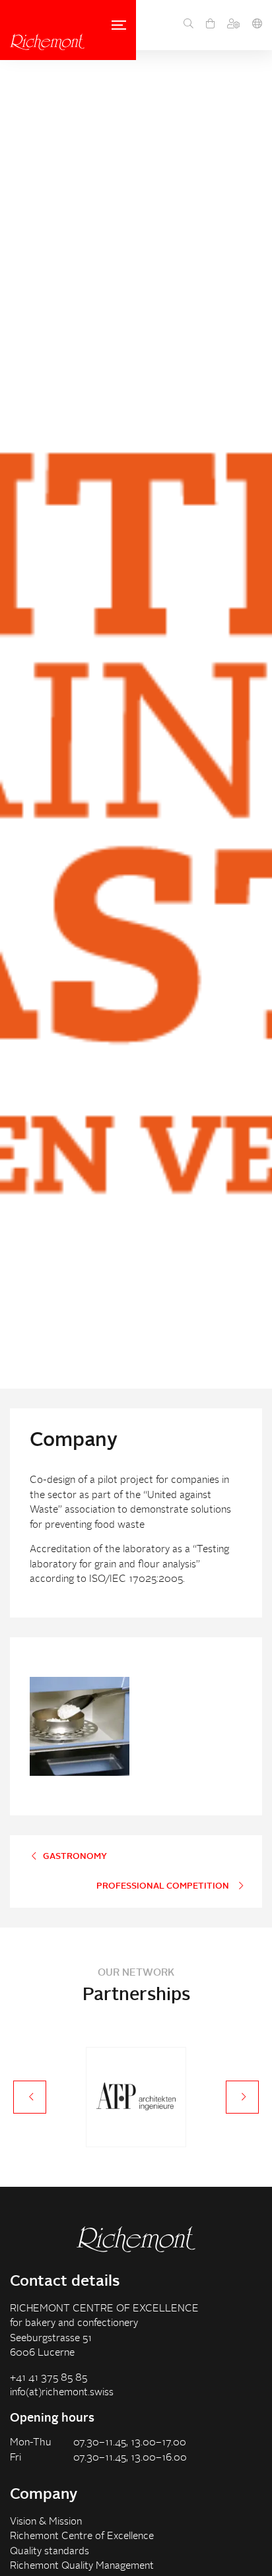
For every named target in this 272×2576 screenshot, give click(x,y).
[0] (210, 25)
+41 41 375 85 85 (49, 2378)
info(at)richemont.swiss (62, 2393)
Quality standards (50, 2552)
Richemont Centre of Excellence (82, 2537)
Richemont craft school (47, 42)
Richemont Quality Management (82, 2566)
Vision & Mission (46, 2522)
